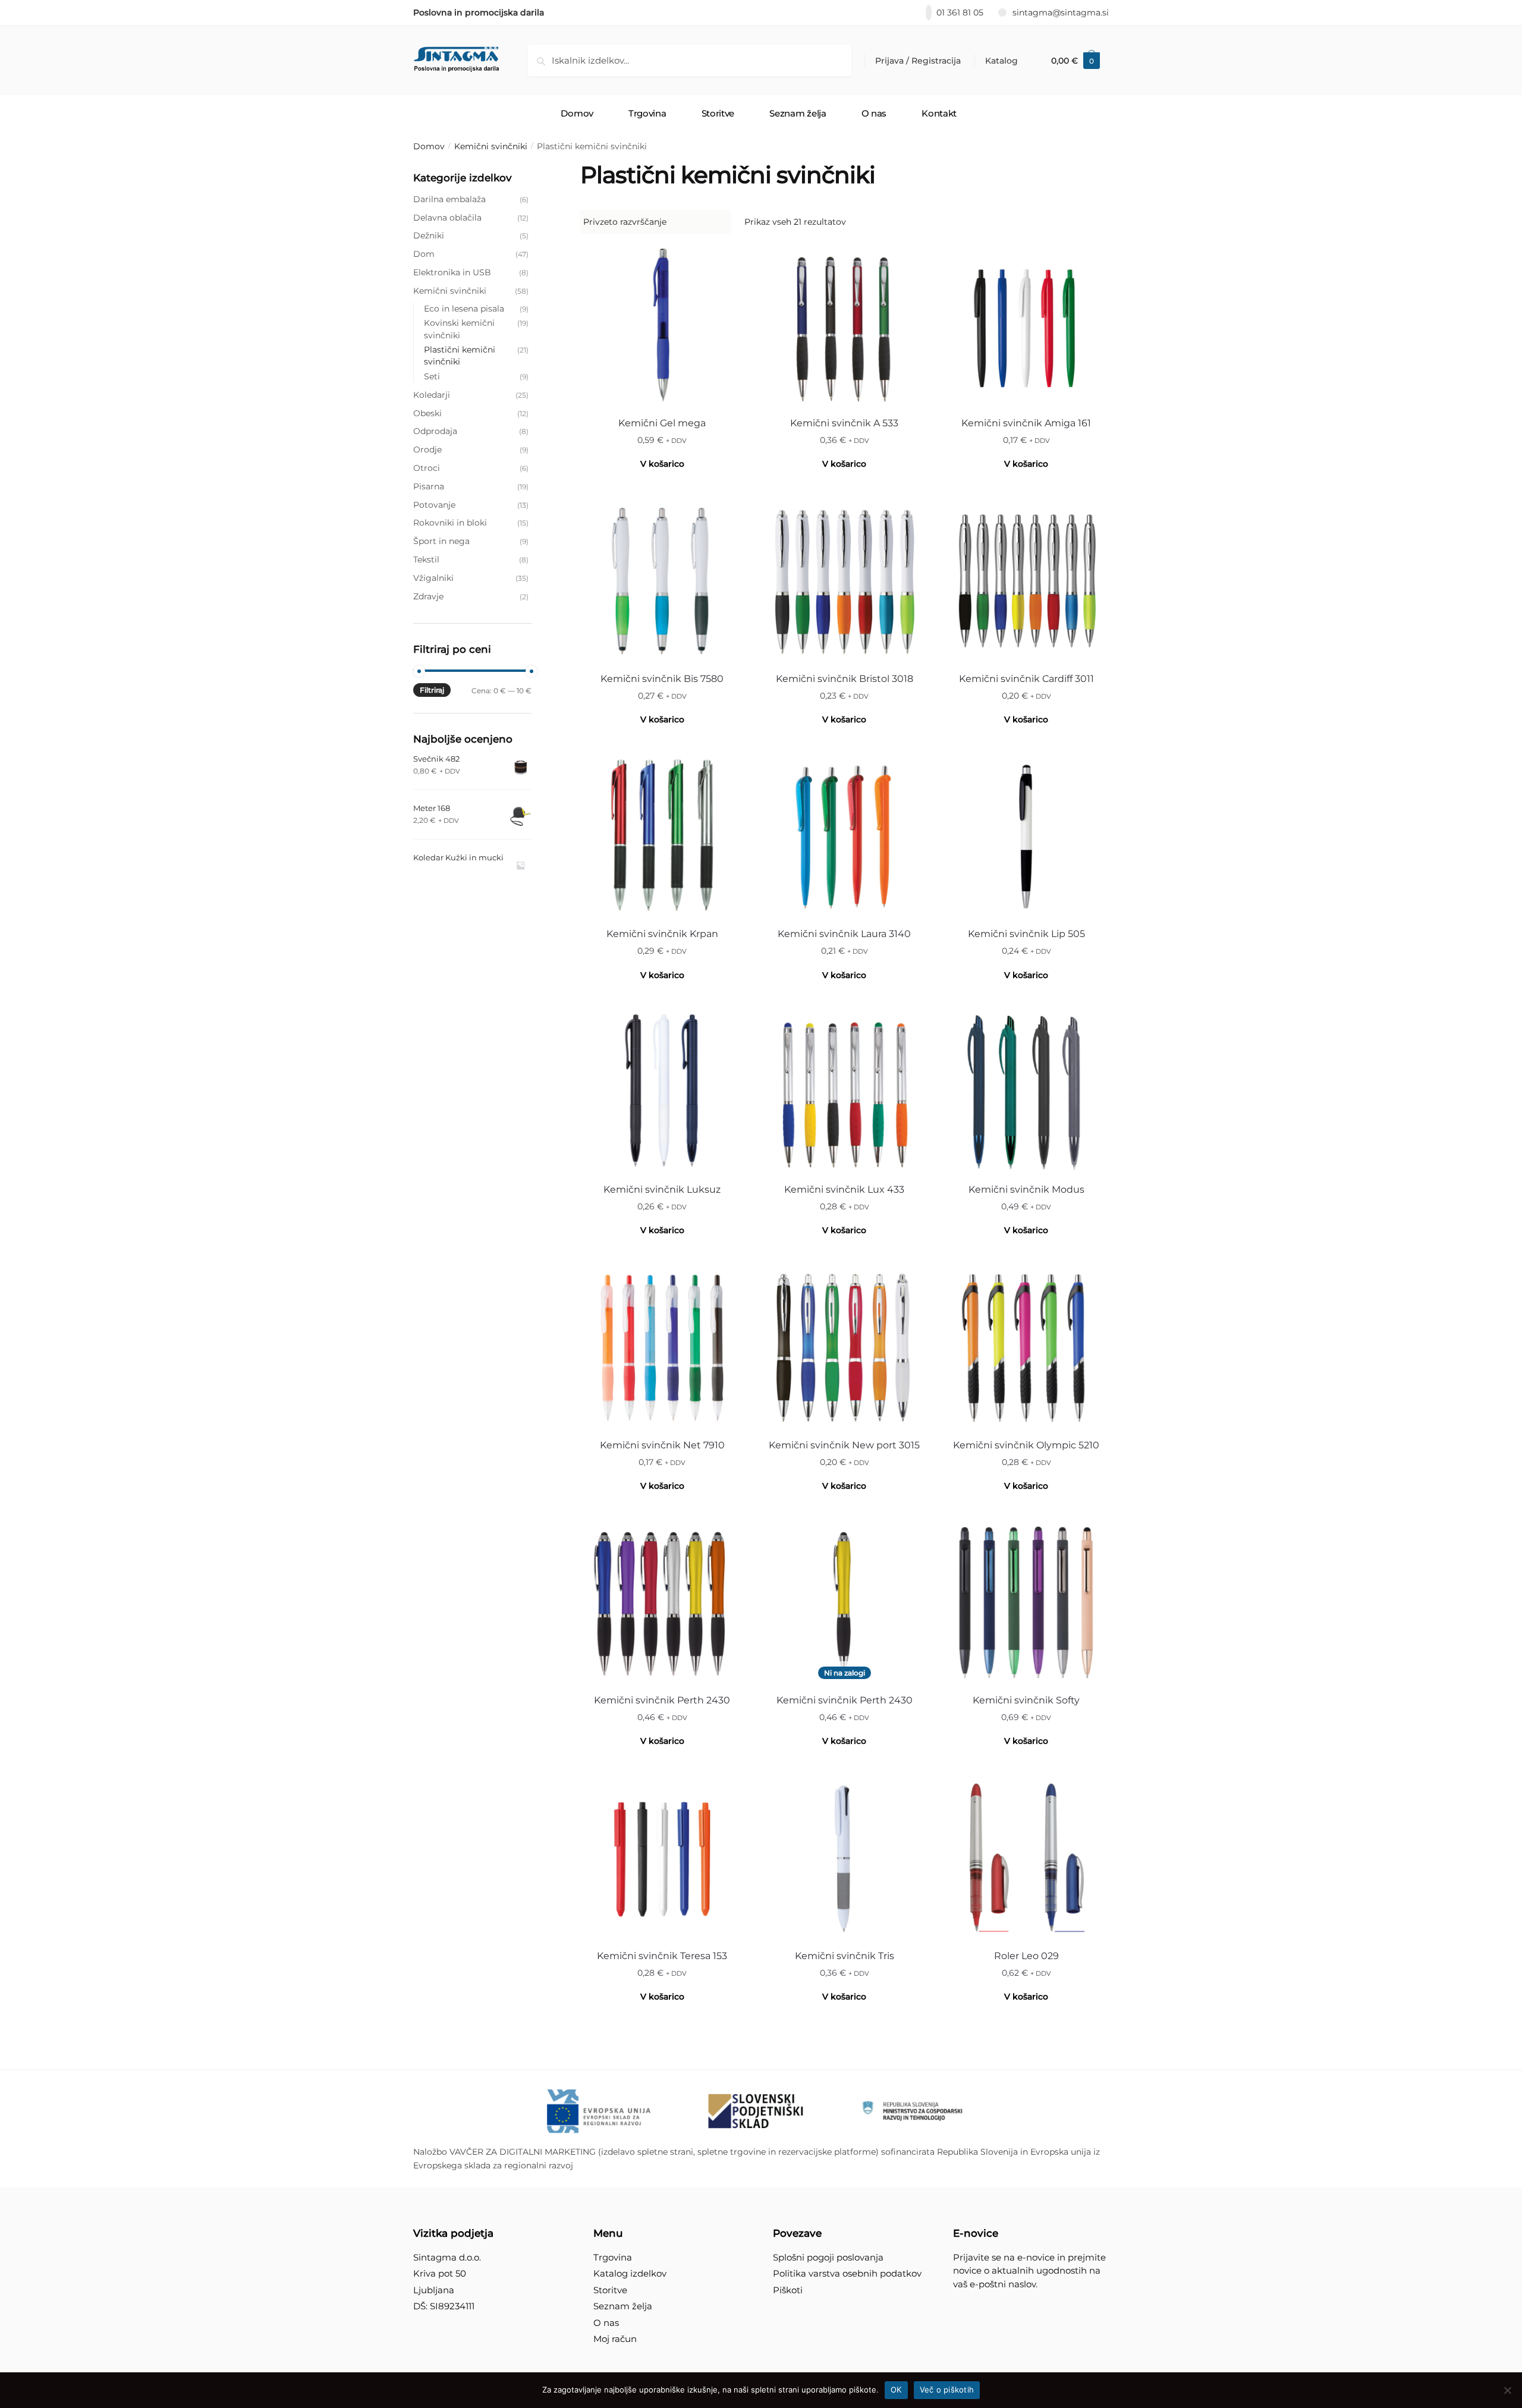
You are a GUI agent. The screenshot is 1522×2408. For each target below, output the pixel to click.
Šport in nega (441, 541)
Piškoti (788, 2290)
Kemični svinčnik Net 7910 (662, 1445)
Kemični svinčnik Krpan (662, 934)
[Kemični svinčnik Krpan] (662, 836)
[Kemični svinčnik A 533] (844, 325)
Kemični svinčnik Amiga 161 (1026, 423)
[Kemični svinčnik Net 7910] (662, 1347)
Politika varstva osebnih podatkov (847, 2273)
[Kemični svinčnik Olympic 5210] (1026, 1347)
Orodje (427, 449)
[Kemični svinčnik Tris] (844, 1858)
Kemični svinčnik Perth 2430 (662, 1700)
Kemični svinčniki (491, 146)
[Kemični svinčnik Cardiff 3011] (1026, 581)
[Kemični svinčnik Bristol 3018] (844, 581)
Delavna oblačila (447, 218)
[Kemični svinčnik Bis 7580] (662, 581)
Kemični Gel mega (662, 423)
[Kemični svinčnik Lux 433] (844, 1092)
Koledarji (432, 395)
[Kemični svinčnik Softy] (1026, 1602)
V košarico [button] (662, 464)
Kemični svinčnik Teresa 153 (662, 1956)
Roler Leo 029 (1026, 1956)
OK (896, 2390)
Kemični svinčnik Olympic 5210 (1026, 1445)
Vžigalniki (433, 578)
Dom (424, 254)
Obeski (427, 413)
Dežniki (429, 235)
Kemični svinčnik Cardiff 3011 (1026, 679)
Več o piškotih (947, 2390)
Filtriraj (432, 690)
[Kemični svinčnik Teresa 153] (662, 1858)
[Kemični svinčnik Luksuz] (662, 1092)
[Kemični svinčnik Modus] (1026, 1092)
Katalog (1001, 61)
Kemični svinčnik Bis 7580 (662, 679)
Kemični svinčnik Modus (1026, 1189)
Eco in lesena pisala (464, 309)
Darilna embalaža (449, 199)
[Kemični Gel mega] (662, 325)
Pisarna (429, 486)
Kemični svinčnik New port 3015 (844, 1445)
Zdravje (428, 596)
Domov (429, 146)
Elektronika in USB (452, 272)
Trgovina (613, 2257)
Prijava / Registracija (918, 61)
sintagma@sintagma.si (1061, 12)
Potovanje (434, 505)
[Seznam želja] (727, 261)
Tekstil (426, 559)
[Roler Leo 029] (1026, 1858)
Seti (432, 376)
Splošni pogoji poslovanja (828, 2257)
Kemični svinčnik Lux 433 (844, 1189)
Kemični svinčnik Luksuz (662, 1189)
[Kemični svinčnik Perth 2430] (662, 1602)
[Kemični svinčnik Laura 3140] (844, 836)
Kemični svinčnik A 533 (844, 423)
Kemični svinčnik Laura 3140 (844, 934)
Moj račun (615, 2339)
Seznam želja (623, 2306)
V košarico (844, 464)
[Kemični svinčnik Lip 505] (1026, 836)
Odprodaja (435, 431)
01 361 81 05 (960, 12)
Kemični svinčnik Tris (845, 1956)
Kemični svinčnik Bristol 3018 (845, 679)
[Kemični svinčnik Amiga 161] (1026, 325)
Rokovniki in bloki (450, 523)
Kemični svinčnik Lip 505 (1026, 934)
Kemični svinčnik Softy (1026, 1700)
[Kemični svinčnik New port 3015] (844, 1347)
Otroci (427, 468)
